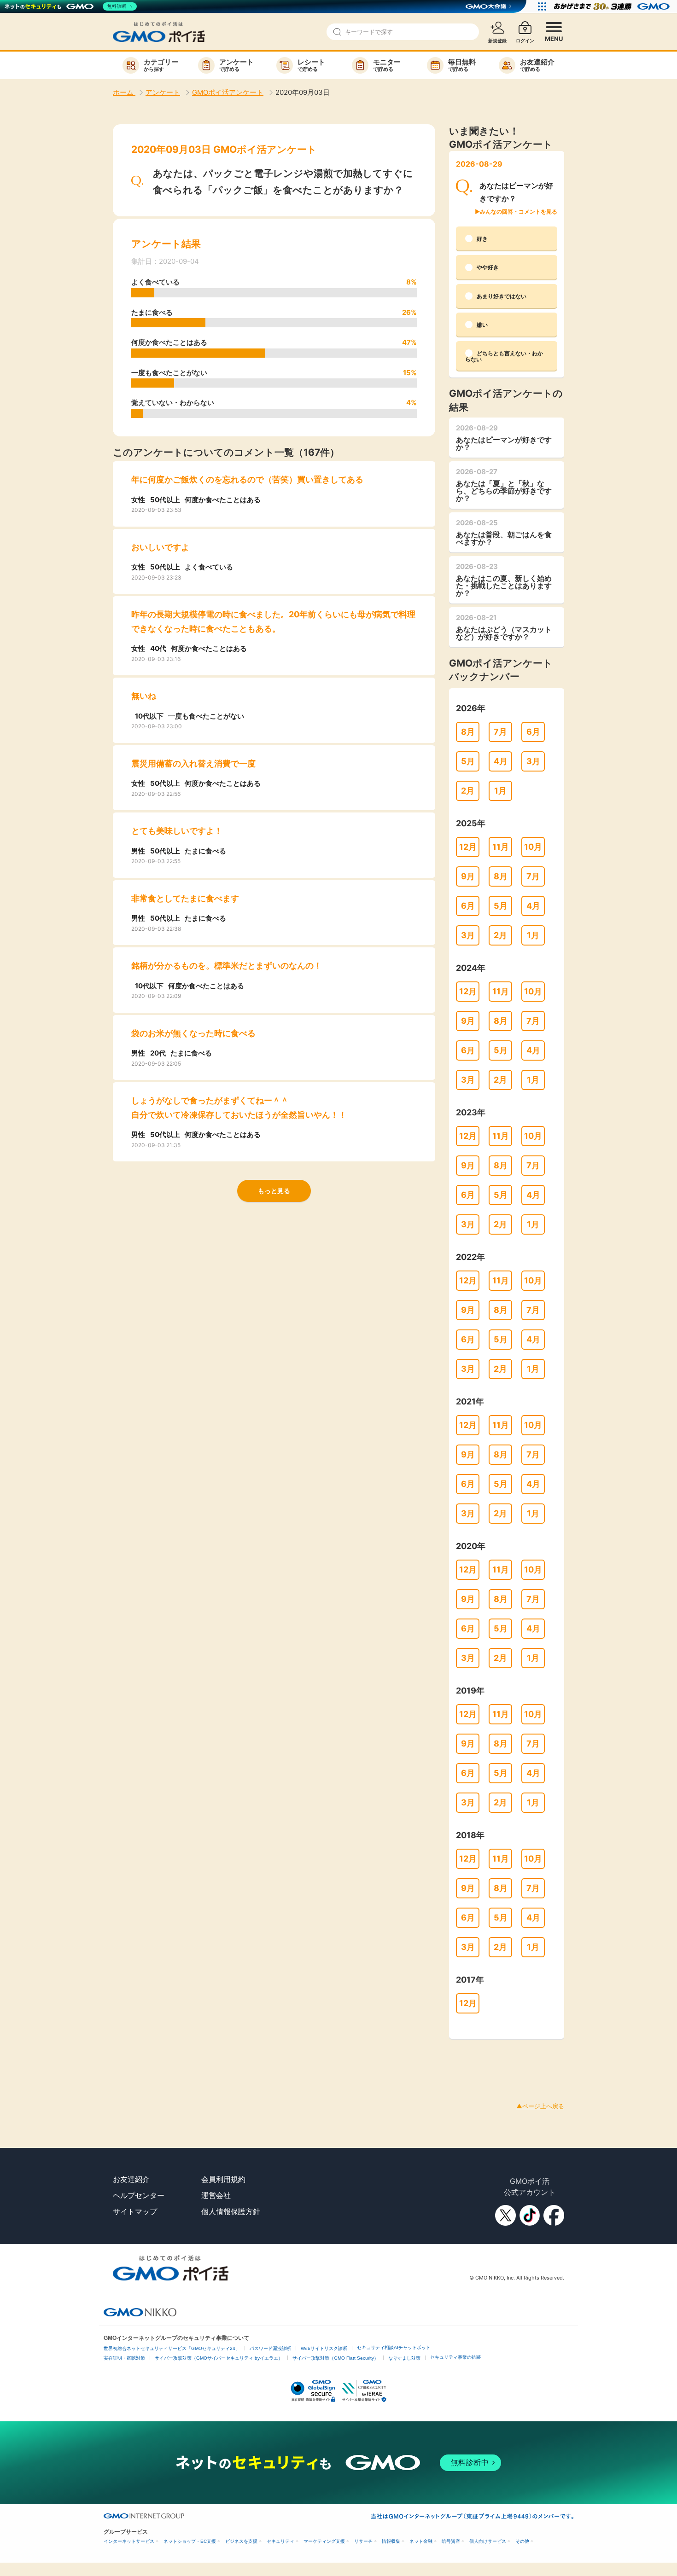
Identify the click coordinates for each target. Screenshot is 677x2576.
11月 (501, 847)
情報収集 (391, 2541)
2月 (468, 791)
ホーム (124, 92)
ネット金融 (421, 2541)
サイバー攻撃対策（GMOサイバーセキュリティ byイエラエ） (219, 2358)
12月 (468, 847)
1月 (500, 791)
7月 (500, 732)
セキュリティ (280, 2541)
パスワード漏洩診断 (270, 2348)
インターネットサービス (129, 2541)
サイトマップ (135, 2211)
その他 (522, 2541)
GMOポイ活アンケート (228, 92)
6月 (533, 732)
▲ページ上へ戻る (540, 2106)
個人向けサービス (488, 2541)
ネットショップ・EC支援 (190, 2541)
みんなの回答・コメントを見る (519, 212)
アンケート (163, 92)
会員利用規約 (223, 2179)
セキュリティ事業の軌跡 (455, 2357)
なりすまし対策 (404, 2358)
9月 (468, 876)
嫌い (482, 325)
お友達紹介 (131, 2179)
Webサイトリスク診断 (324, 2348)
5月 (468, 761)
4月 (501, 761)
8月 (468, 732)
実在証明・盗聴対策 (124, 2358)
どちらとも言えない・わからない (504, 356)
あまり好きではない (502, 296)
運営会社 (216, 2195)
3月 (533, 761)
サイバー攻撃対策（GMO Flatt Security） (336, 2358)
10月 (533, 847)
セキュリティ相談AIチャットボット (394, 2347)
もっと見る (274, 1191)
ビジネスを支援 (241, 2541)
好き (482, 239)
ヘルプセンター (139, 2195)
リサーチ (363, 2541)
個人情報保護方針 (231, 2211)
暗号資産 (451, 2541)
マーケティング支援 (324, 2541)
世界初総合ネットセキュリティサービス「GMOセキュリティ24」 (172, 2348)
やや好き (488, 267)
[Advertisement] (168, 2060)
